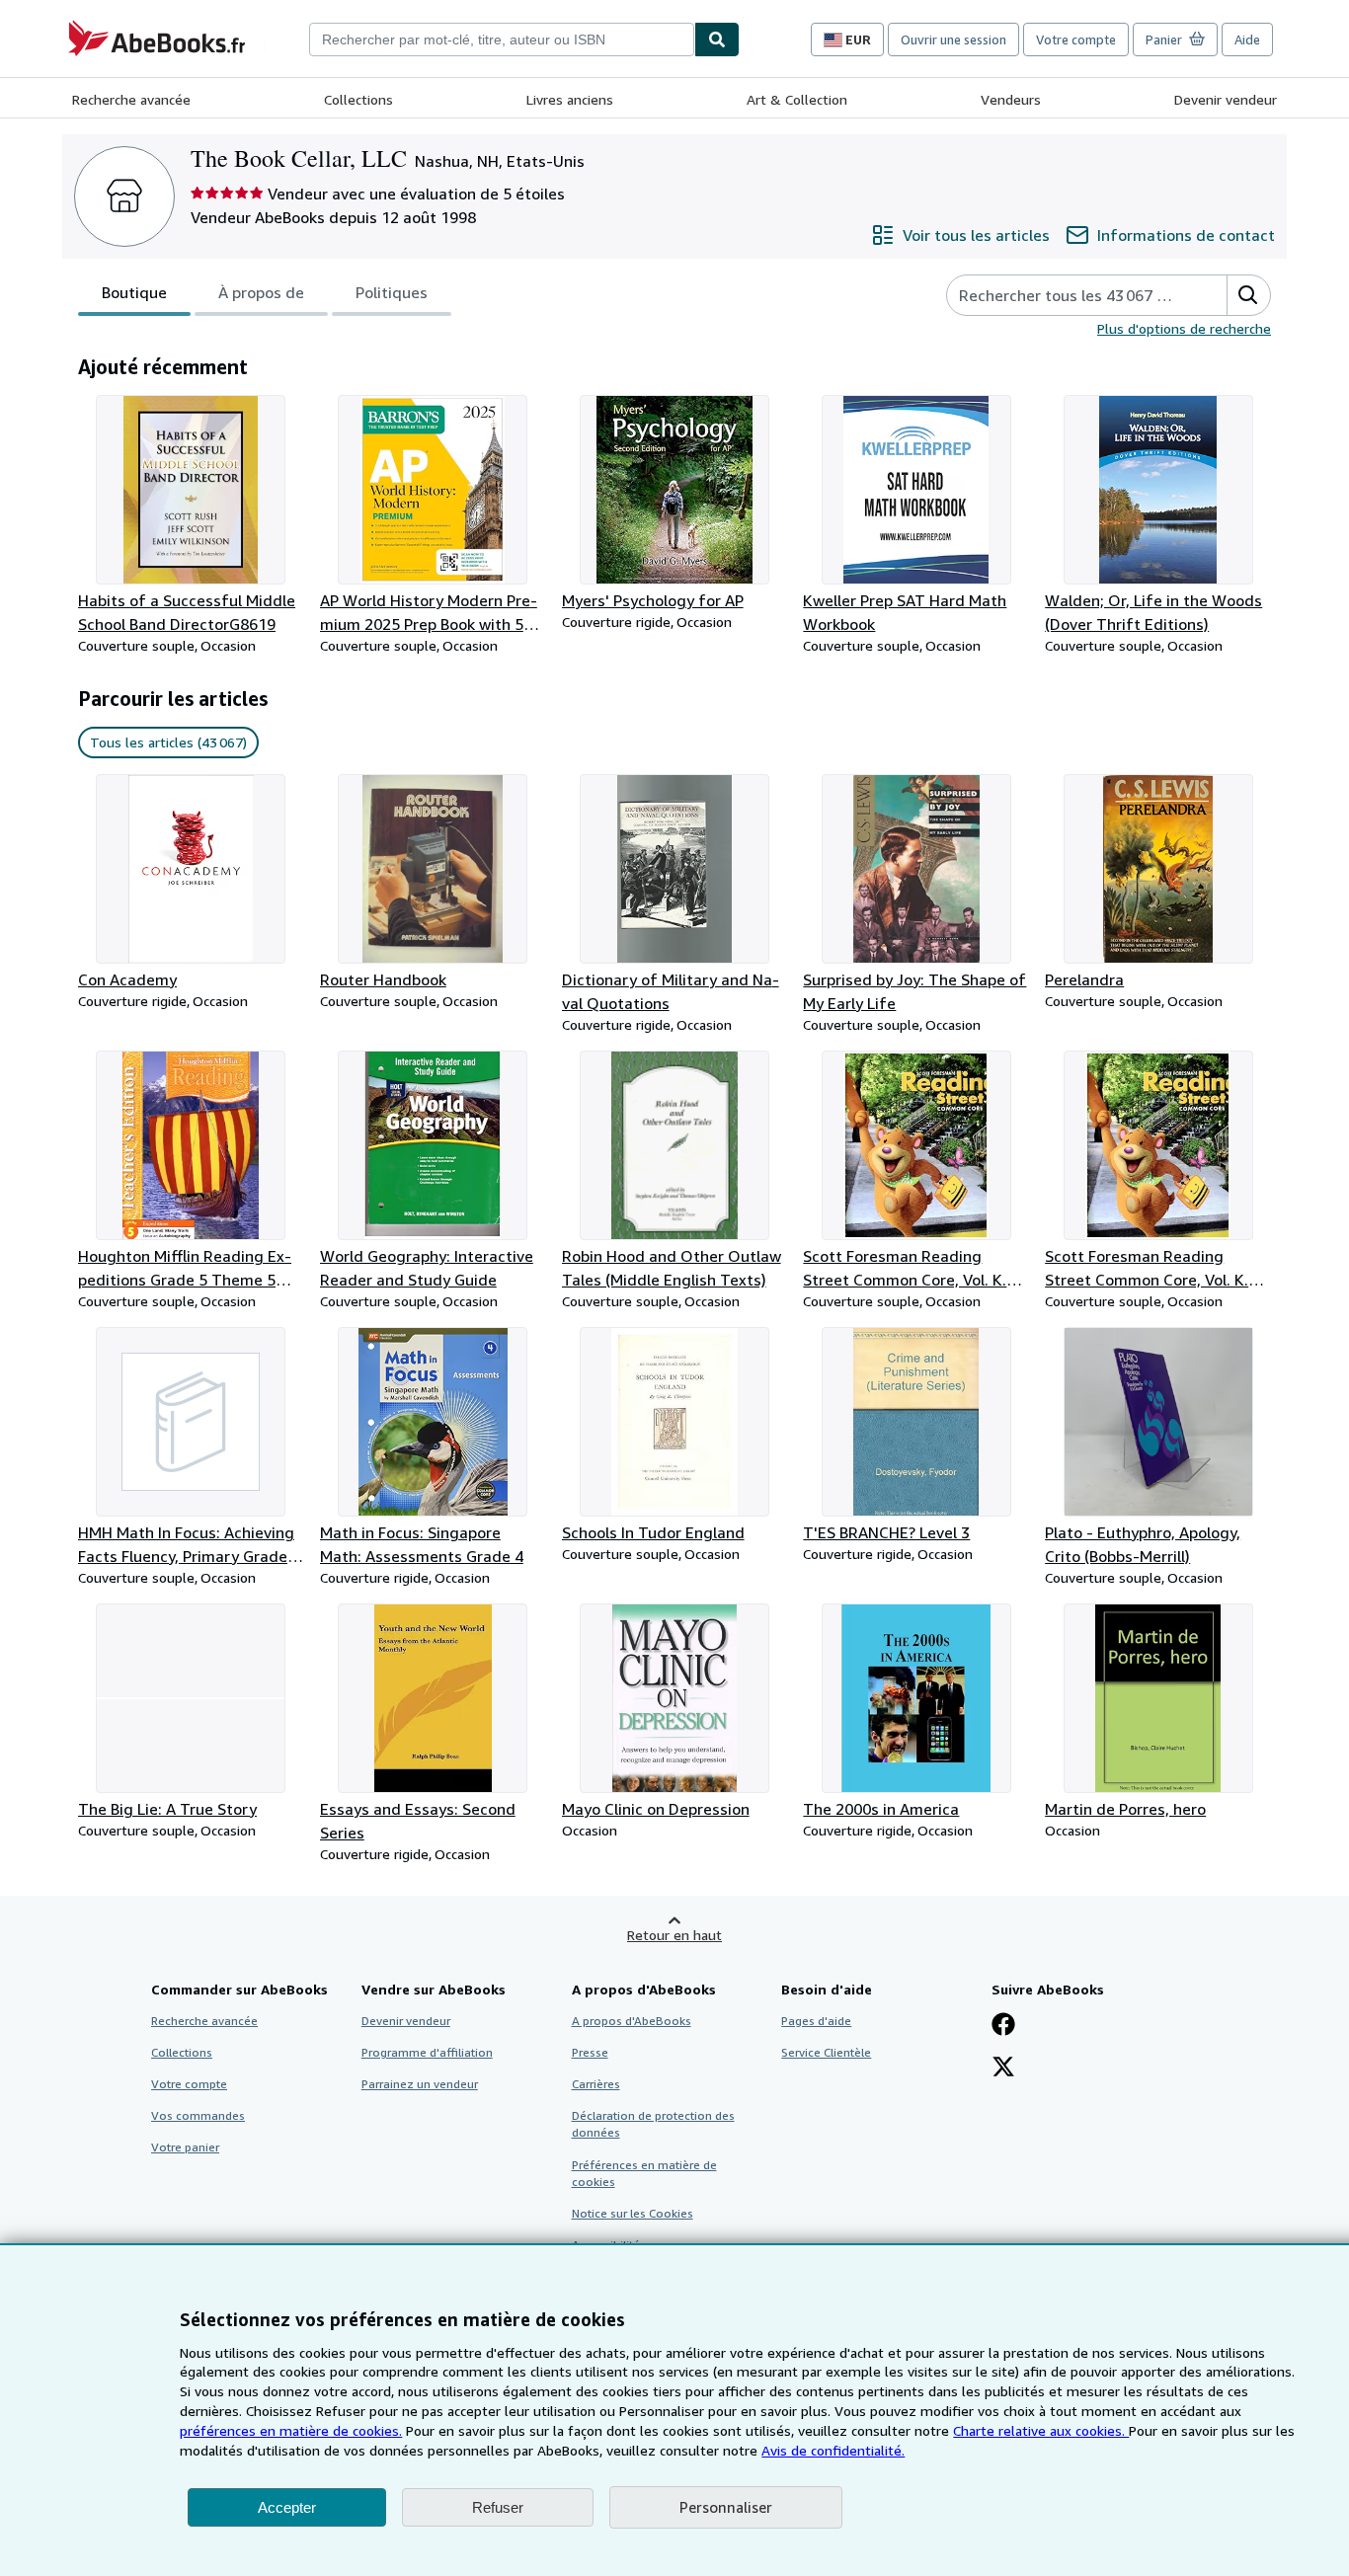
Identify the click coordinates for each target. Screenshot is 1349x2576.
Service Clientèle (826, 2052)
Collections (358, 99)
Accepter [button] (287, 2507)
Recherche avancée (131, 99)
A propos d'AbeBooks (632, 2021)
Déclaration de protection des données (653, 2124)
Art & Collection (797, 99)
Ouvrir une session (953, 39)
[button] (1248, 295)
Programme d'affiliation (427, 2052)
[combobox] (502, 39)
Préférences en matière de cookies (644, 2173)
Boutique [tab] (134, 292)
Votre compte (1076, 39)
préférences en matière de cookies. (291, 2430)
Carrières (596, 2084)
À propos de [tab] (261, 292)
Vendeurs (1011, 99)
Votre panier (185, 2147)
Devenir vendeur (1226, 99)
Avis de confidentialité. (833, 2450)
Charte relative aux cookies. (1041, 2430)
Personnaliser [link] (726, 2507)
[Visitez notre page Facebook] (1003, 2026)
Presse (590, 2052)
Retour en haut (674, 1935)
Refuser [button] (498, 2507)
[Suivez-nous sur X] (1003, 2069)
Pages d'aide (816, 2021)
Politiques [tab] (392, 292)
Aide (1247, 39)
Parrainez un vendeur (420, 2084)
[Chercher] (717, 39)
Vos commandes (198, 2115)
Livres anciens (570, 99)
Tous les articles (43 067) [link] (168, 742)
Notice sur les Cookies (633, 2213)
